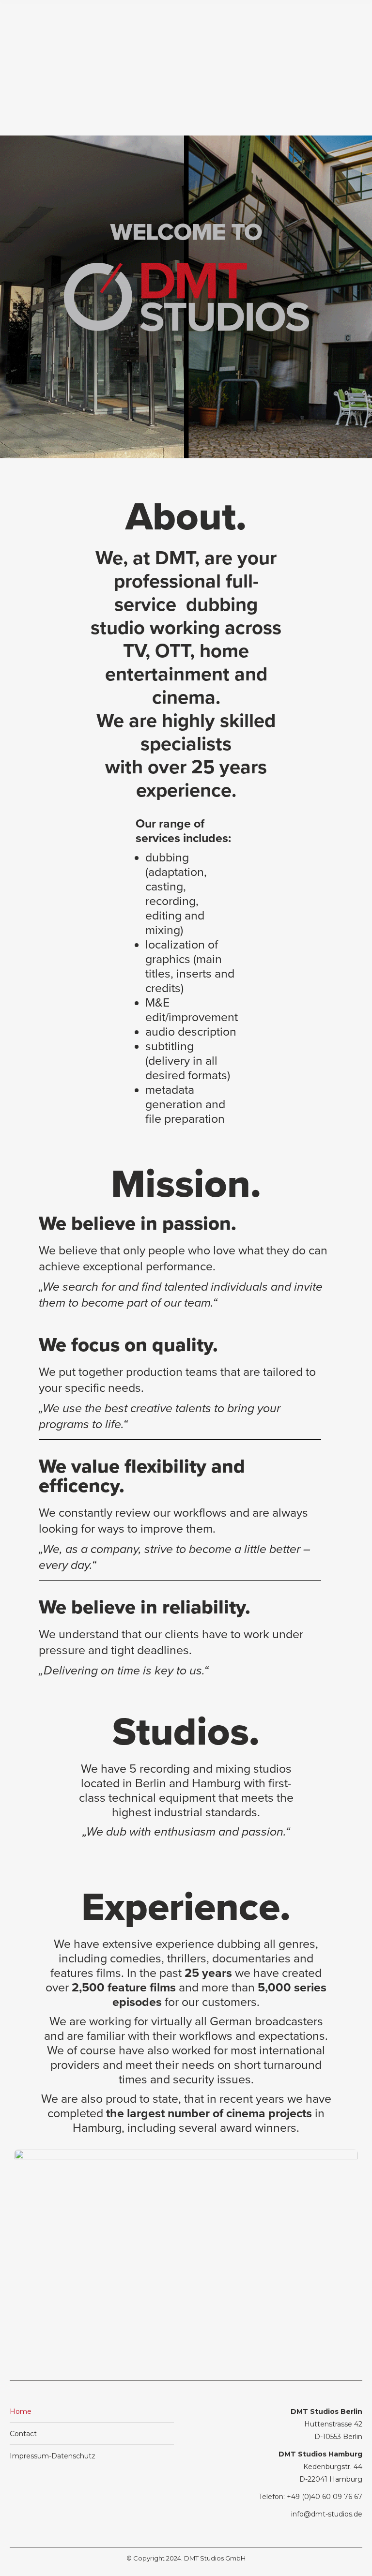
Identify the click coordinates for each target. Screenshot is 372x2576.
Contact (23, 2434)
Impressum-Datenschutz (53, 2456)
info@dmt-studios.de (327, 2514)
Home (21, 2411)
